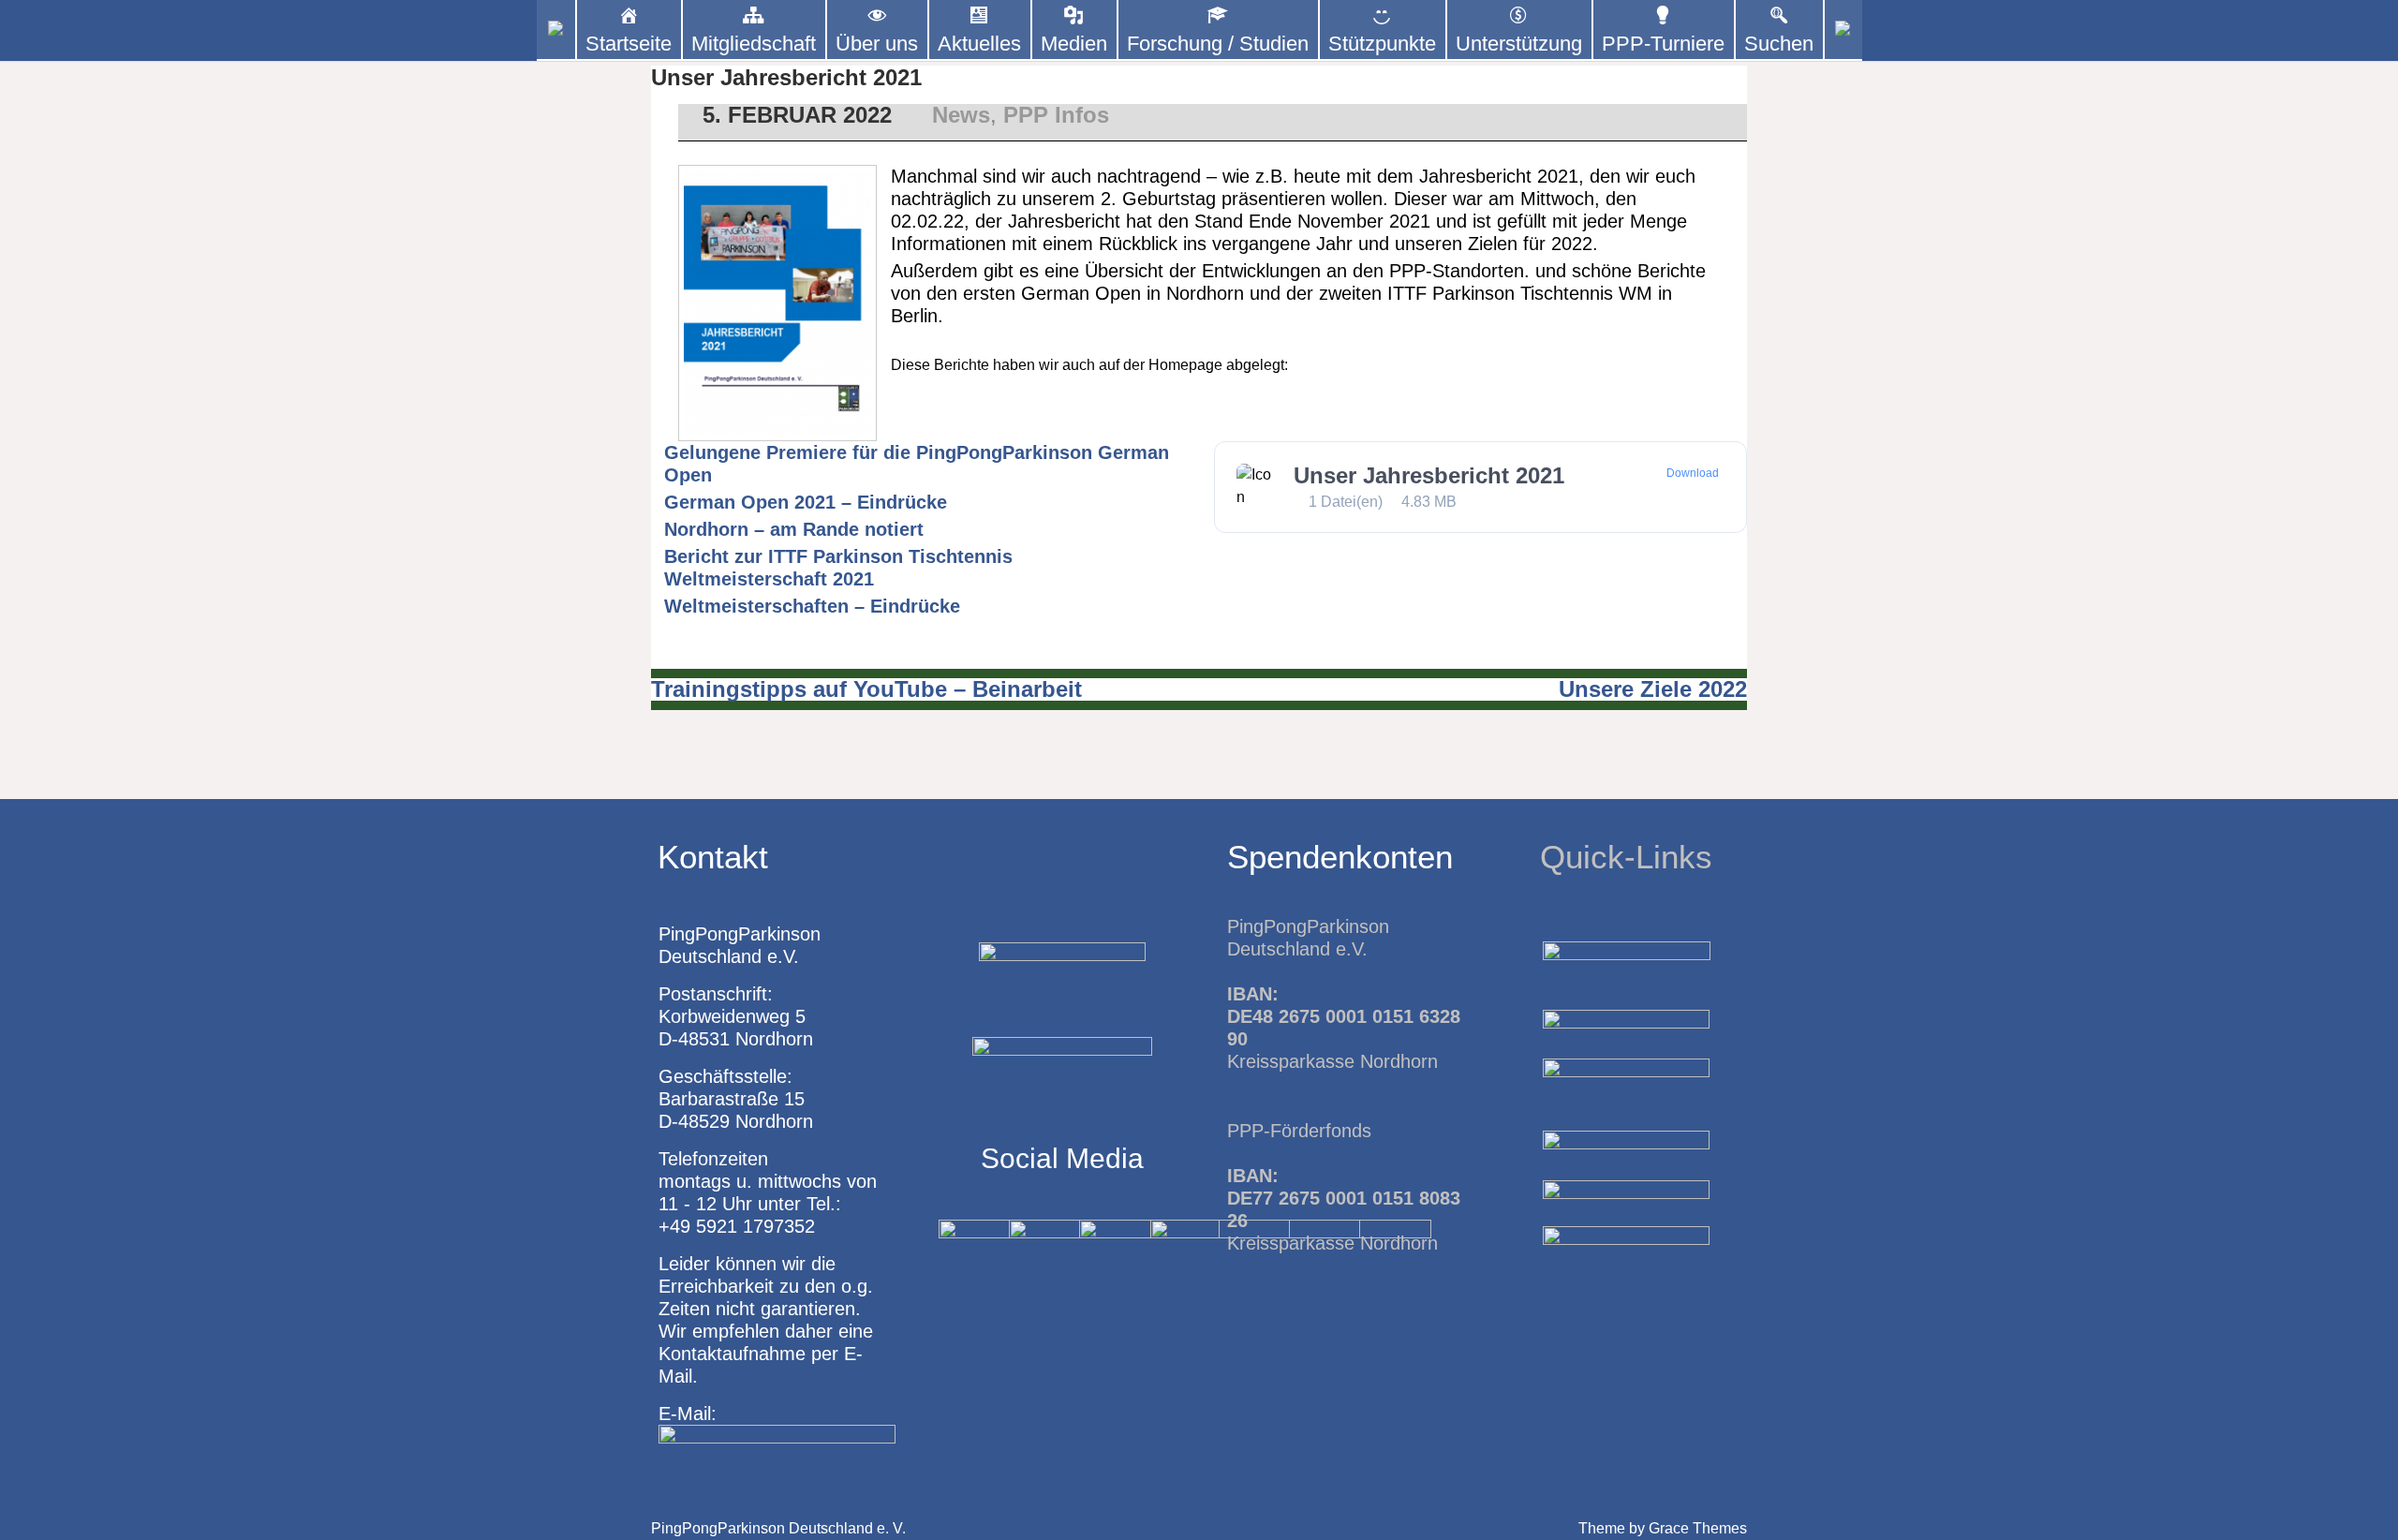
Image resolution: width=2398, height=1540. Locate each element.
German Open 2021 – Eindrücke (806, 502)
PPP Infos (1056, 115)
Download (1693, 473)
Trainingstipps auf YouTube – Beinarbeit (866, 689)
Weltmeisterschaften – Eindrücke (812, 606)
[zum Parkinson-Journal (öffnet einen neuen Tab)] (1843, 30)
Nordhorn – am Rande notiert (794, 529)
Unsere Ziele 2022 (1653, 689)
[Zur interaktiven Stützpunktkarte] (556, 30)
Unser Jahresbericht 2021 (1429, 475)
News (961, 115)
